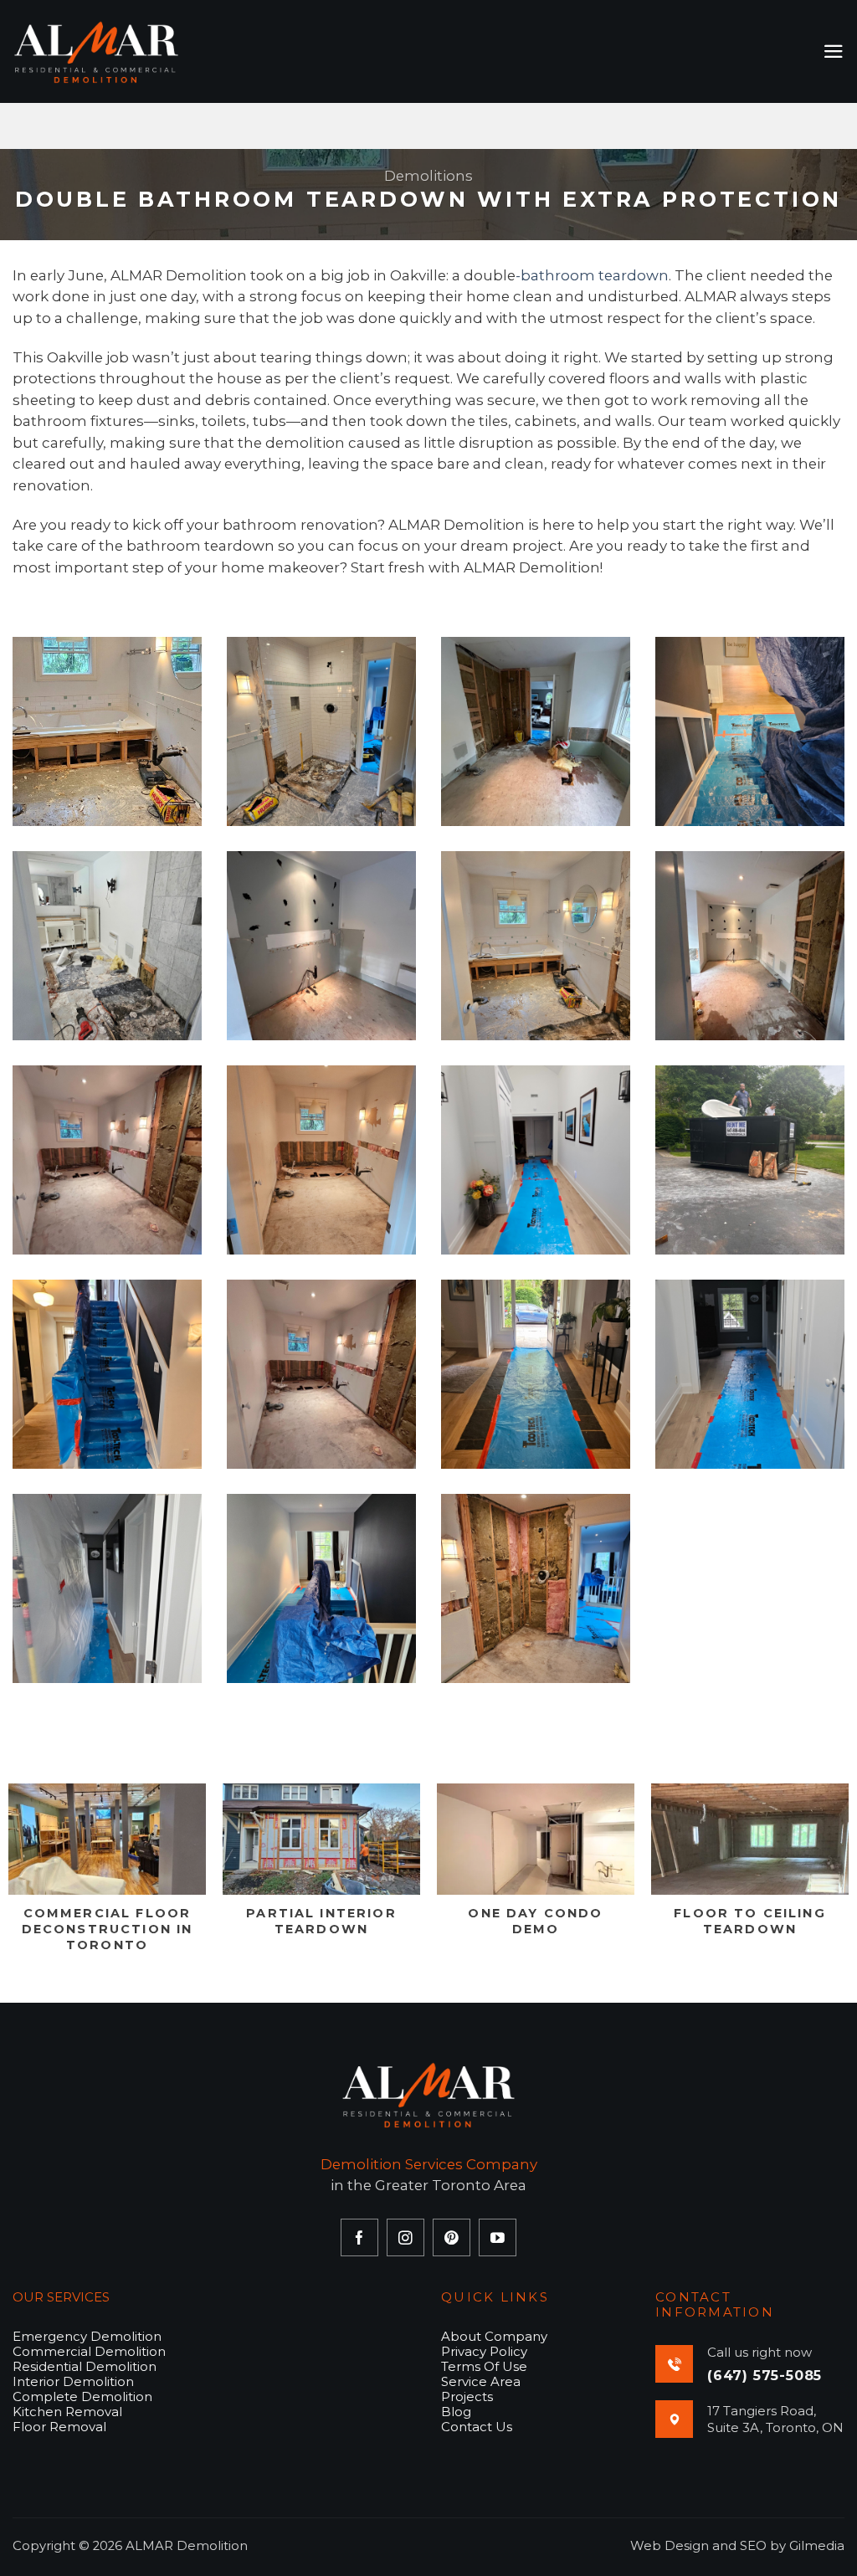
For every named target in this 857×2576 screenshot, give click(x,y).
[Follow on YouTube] (498, 2237)
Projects (467, 2396)
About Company (494, 2336)
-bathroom (555, 275)
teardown (632, 275)
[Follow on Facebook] (359, 2237)
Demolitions (428, 176)
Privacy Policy (484, 2351)
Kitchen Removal (67, 2412)
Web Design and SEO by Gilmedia (737, 2546)
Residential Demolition (85, 2366)
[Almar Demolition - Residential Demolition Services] (96, 52)
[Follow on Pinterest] (452, 2237)
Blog (456, 2412)
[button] (834, 51)
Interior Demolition (73, 2381)
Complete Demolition (82, 2396)
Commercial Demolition (89, 2351)
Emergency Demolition (87, 2336)
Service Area (481, 2381)
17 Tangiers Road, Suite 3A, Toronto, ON (775, 2419)
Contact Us (477, 2427)
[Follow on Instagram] (405, 2237)
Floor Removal (59, 2427)
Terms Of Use (484, 2366)
